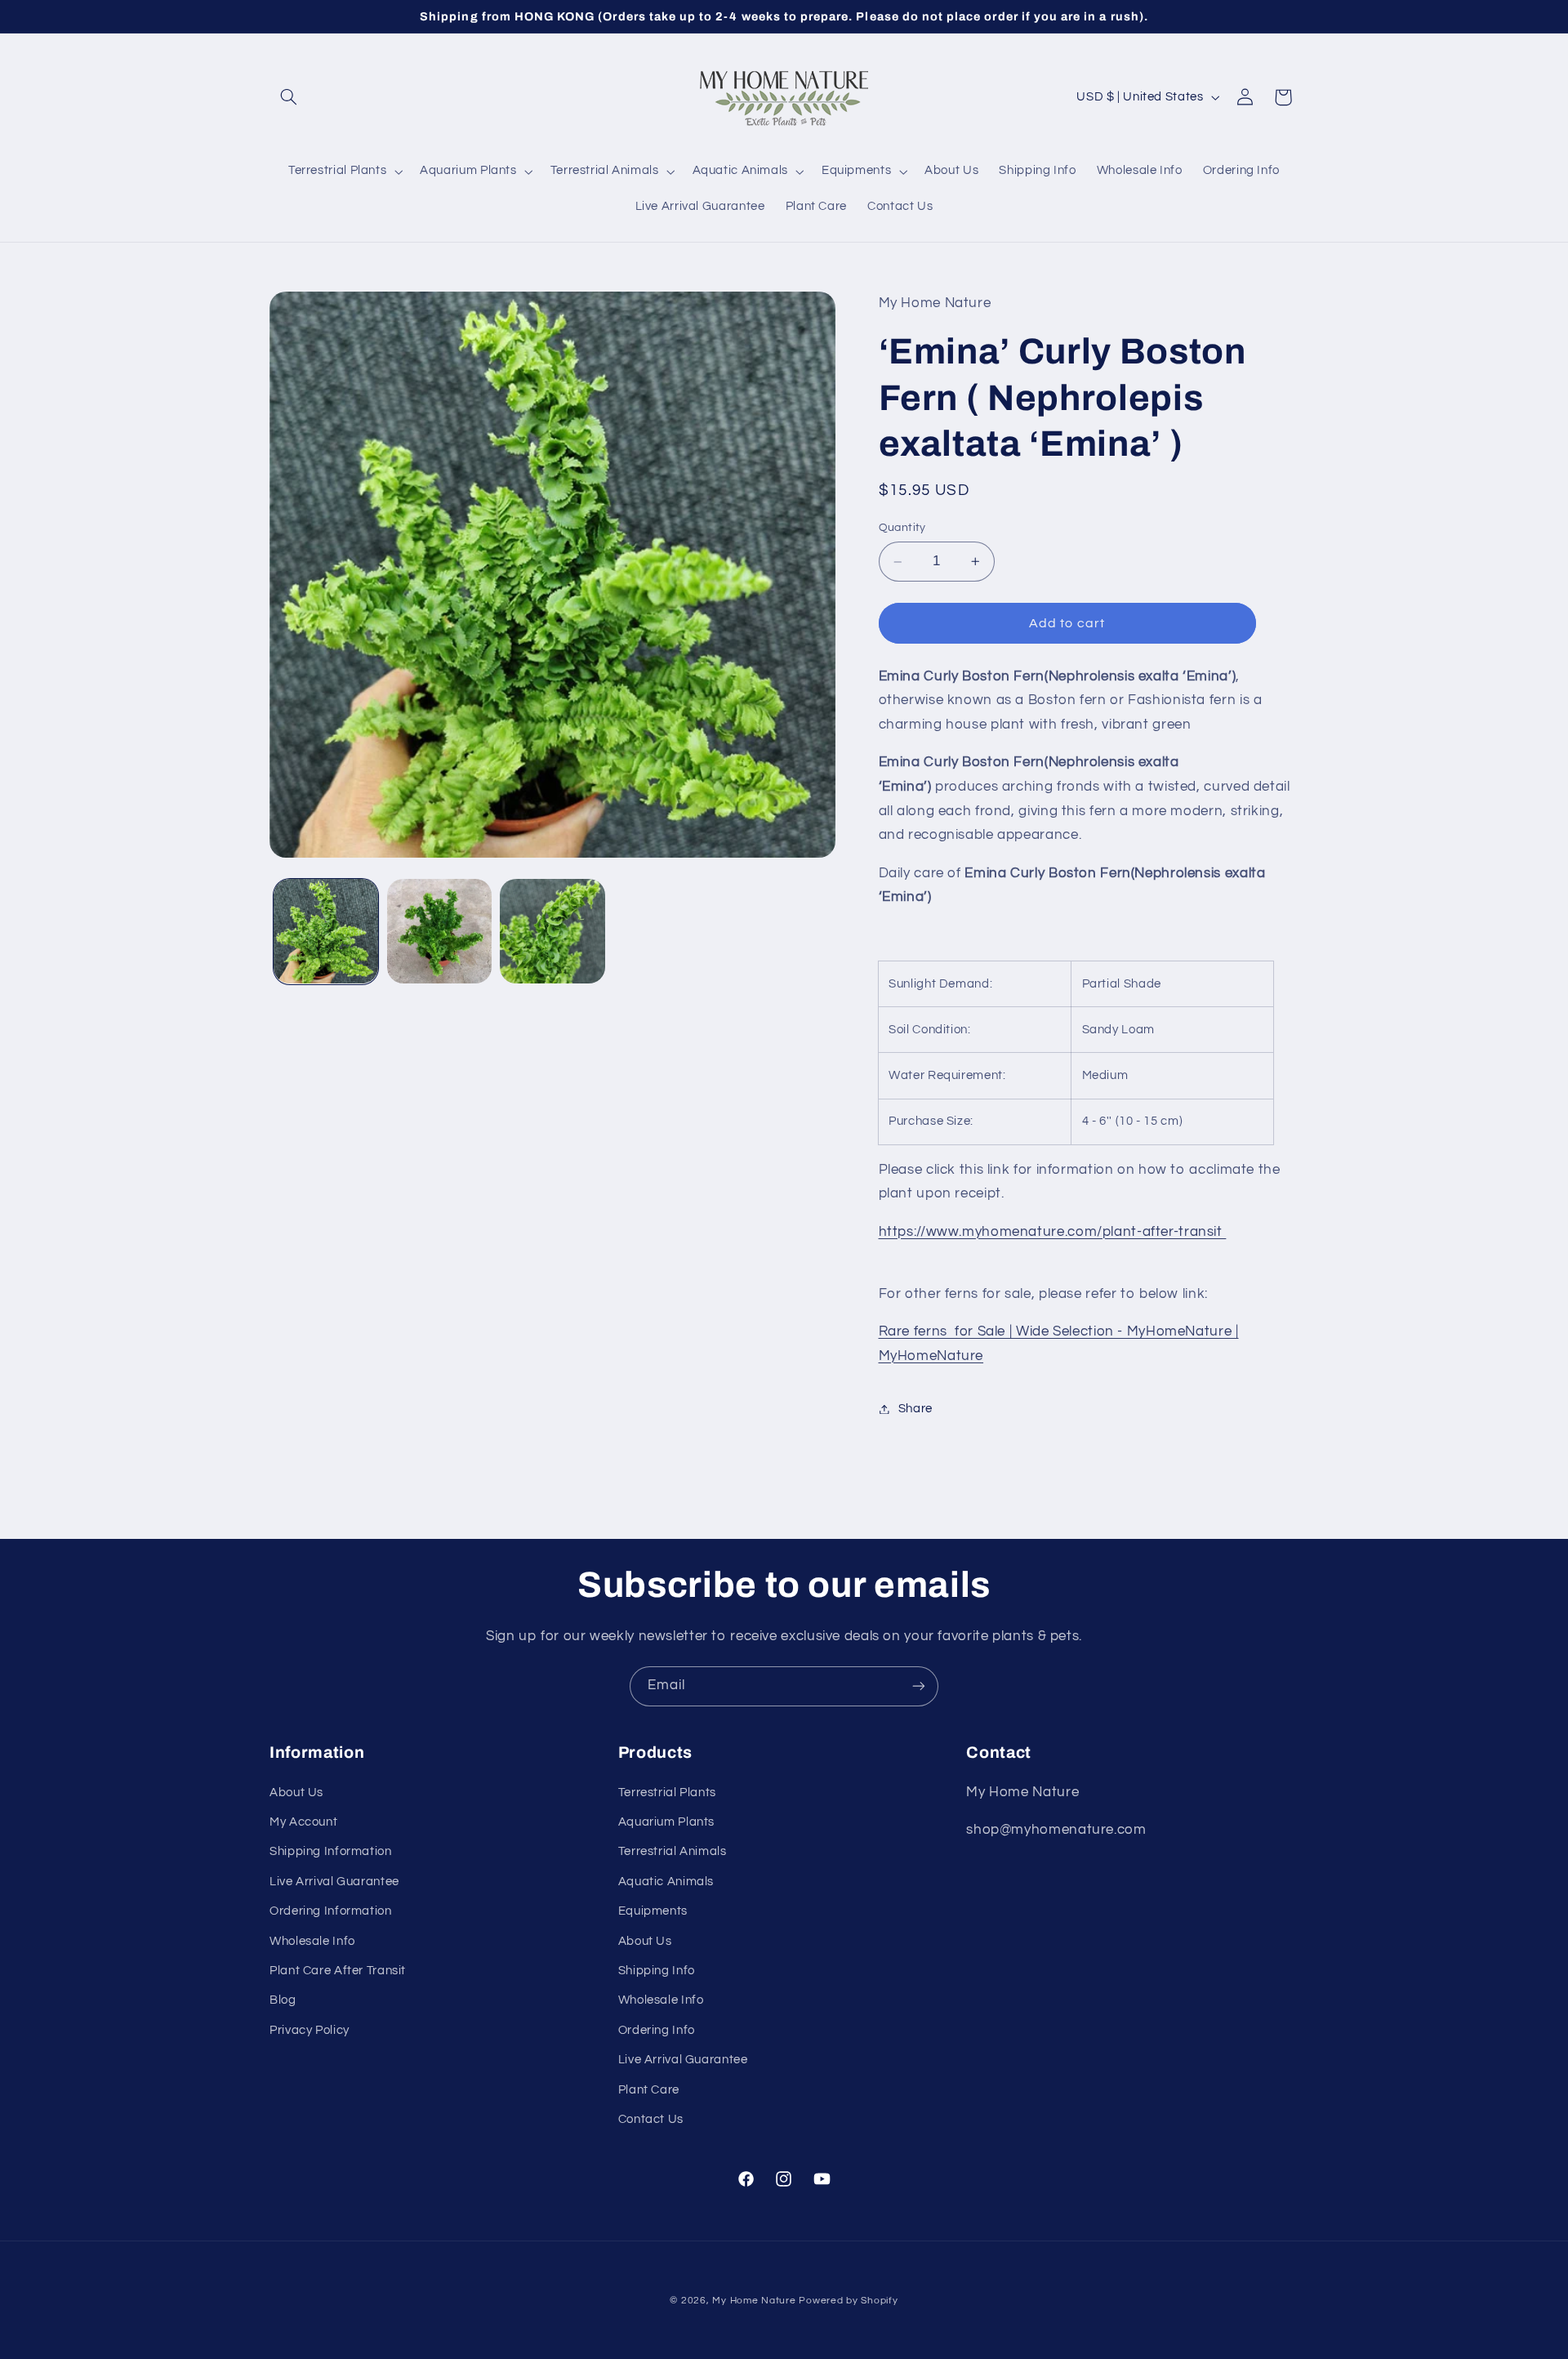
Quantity (902, 528)
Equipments (653, 1911)
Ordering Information (331, 1911)
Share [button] (915, 1409)
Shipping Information (331, 1851)
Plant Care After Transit (338, 1971)
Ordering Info (657, 2030)
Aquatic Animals (666, 1882)
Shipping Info (657, 1971)
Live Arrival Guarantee (334, 1882)
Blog (283, 2000)
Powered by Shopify (848, 2301)
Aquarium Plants (666, 1822)
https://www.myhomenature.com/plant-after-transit (1053, 1232)
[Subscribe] (919, 1686)
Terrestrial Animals (673, 1851)
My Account (303, 1822)
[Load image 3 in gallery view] (552, 931)
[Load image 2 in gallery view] (439, 931)
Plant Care (649, 2090)
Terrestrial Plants (667, 1793)
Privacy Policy (310, 2030)
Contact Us (651, 2119)
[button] (288, 97)
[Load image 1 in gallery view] (326, 931)
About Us (296, 1793)
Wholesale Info (312, 1941)
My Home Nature (754, 2301)
